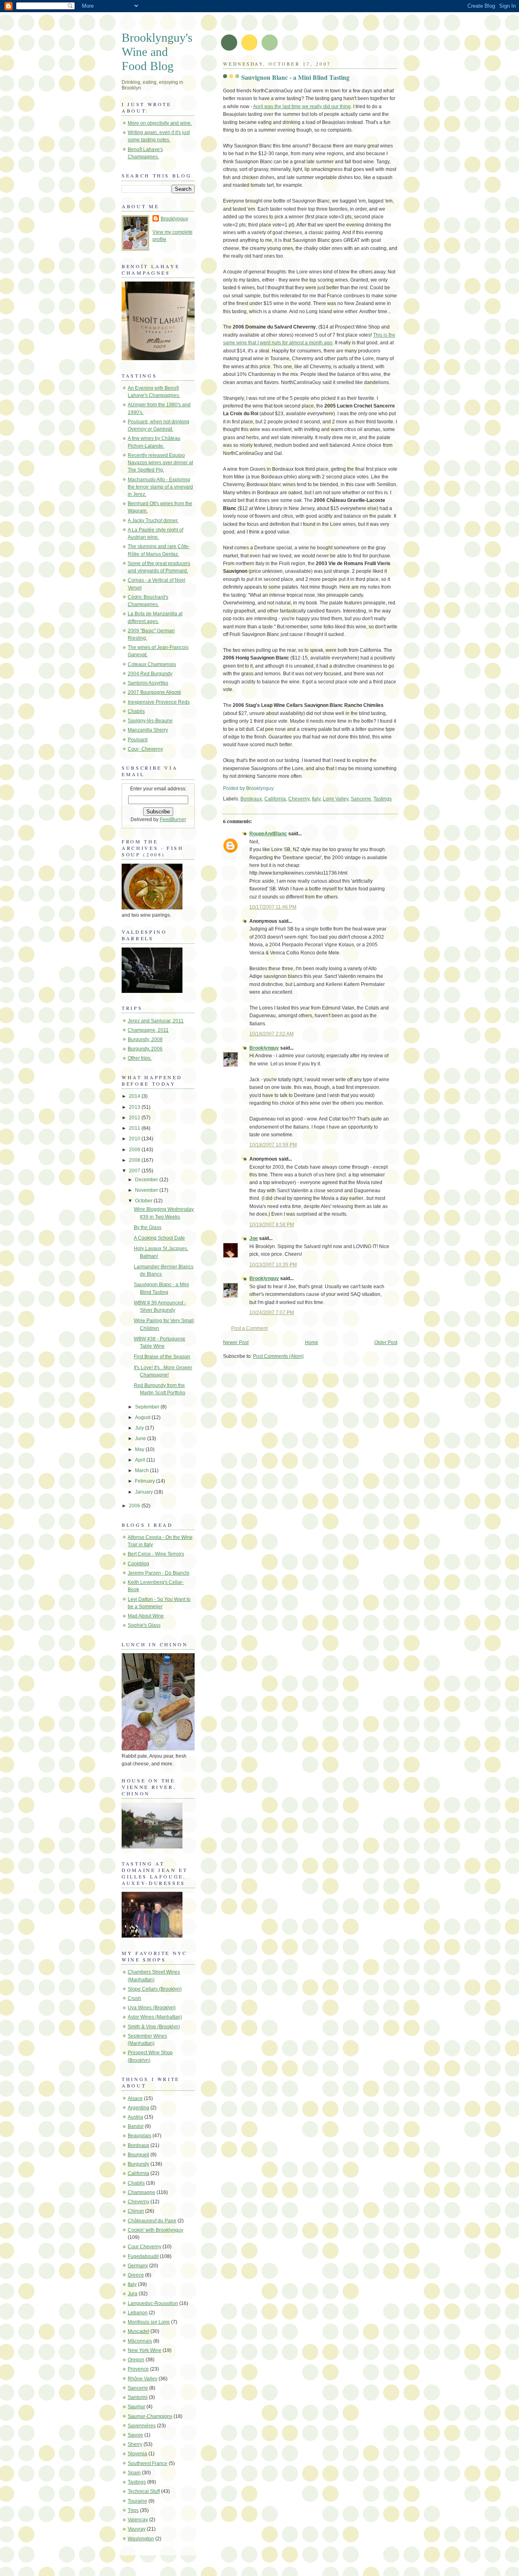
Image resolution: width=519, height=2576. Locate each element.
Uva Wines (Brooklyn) (152, 2008)
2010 (135, 1139)
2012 (135, 1118)
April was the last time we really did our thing (302, 107)
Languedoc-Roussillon (153, 2303)
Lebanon (138, 2313)
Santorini (138, 2397)
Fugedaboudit (143, 2256)
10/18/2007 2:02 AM (271, 1034)
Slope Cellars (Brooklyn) (155, 1989)
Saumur (136, 2407)
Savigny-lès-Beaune (150, 721)
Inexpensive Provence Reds (159, 702)
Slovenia (137, 2454)
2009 (135, 1150)
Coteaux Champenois (152, 664)
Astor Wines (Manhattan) (155, 2017)
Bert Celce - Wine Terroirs (156, 1554)
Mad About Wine (146, 1616)
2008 (135, 1160)
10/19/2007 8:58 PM (272, 1225)
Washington (141, 2539)
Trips (133, 2510)
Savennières (142, 2426)
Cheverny (299, 799)
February (146, 1481)
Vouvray (137, 2529)
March (143, 1470)
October (144, 1201)
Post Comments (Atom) (278, 1356)
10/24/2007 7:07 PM (272, 1313)
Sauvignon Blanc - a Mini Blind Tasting (295, 77)
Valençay (138, 2520)
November (147, 1190)
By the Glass (148, 1227)
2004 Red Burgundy (150, 674)
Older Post (386, 1342)
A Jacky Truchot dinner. (153, 521)
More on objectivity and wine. (160, 123)
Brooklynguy (264, 1048)
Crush (134, 1998)
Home (312, 1342)
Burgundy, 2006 (145, 1049)
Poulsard (138, 740)
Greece (136, 2275)
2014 (135, 1096)
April (141, 1460)
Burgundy (138, 2164)
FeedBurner (173, 820)
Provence (138, 2369)
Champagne (142, 2192)
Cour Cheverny (145, 2247)
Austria (135, 2117)
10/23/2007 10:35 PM (273, 1265)
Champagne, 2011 (148, 1030)
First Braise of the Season (162, 1357)
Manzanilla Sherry (148, 730)
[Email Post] (276, 788)
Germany (138, 2266)
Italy (316, 799)
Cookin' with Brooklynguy (155, 2230)
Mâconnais (140, 2341)
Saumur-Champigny (150, 2416)
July (140, 1428)
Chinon (136, 2211)
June (141, 1438)
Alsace (135, 2098)
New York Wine (145, 2350)
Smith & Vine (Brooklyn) (154, 2027)
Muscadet (138, 2331)
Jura (133, 2294)
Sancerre (361, 799)
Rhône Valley (143, 2379)
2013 (135, 1107)
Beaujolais (139, 2136)
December (147, 1180)
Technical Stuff (144, 2491)
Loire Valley (336, 799)
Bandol (136, 2126)
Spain (134, 2473)
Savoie (135, 2435)
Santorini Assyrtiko (148, 683)
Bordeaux (251, 799)
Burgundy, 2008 (145, 1039)
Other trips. (140, 1058)
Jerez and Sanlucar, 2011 (156, 1021)
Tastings (383, 799)
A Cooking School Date (159, 1238)
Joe (254, 1238)
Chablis (136, 711)
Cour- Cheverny (145, 749)
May (140, 1449)
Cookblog (138, 1564)
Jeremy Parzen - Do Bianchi (159, 1573)
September (148, 1407)
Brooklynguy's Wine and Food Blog (157, 52)
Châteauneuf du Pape (152, 2221)
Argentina (138, 2108)
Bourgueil (138, 2155)
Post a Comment (249, 1328)
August (143, 1417)
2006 (135, 1506)
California (275, 799)
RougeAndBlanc (268, 834)
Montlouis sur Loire (149, 2322)
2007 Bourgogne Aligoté (154, 692)
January (145, 1492)
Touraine (137, 2501)
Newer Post (236, 1342)
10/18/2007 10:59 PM (273, 1145)
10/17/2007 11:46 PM (273, 907)
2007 (135, 1171)
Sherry (135, 2444)
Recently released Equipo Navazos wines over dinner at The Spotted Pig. (160, 463)
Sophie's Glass (144, 1625)
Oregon (136, 2360)
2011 (135, 1128)
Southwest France (148, 2463)
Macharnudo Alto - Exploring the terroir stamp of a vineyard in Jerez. (160, 487)
